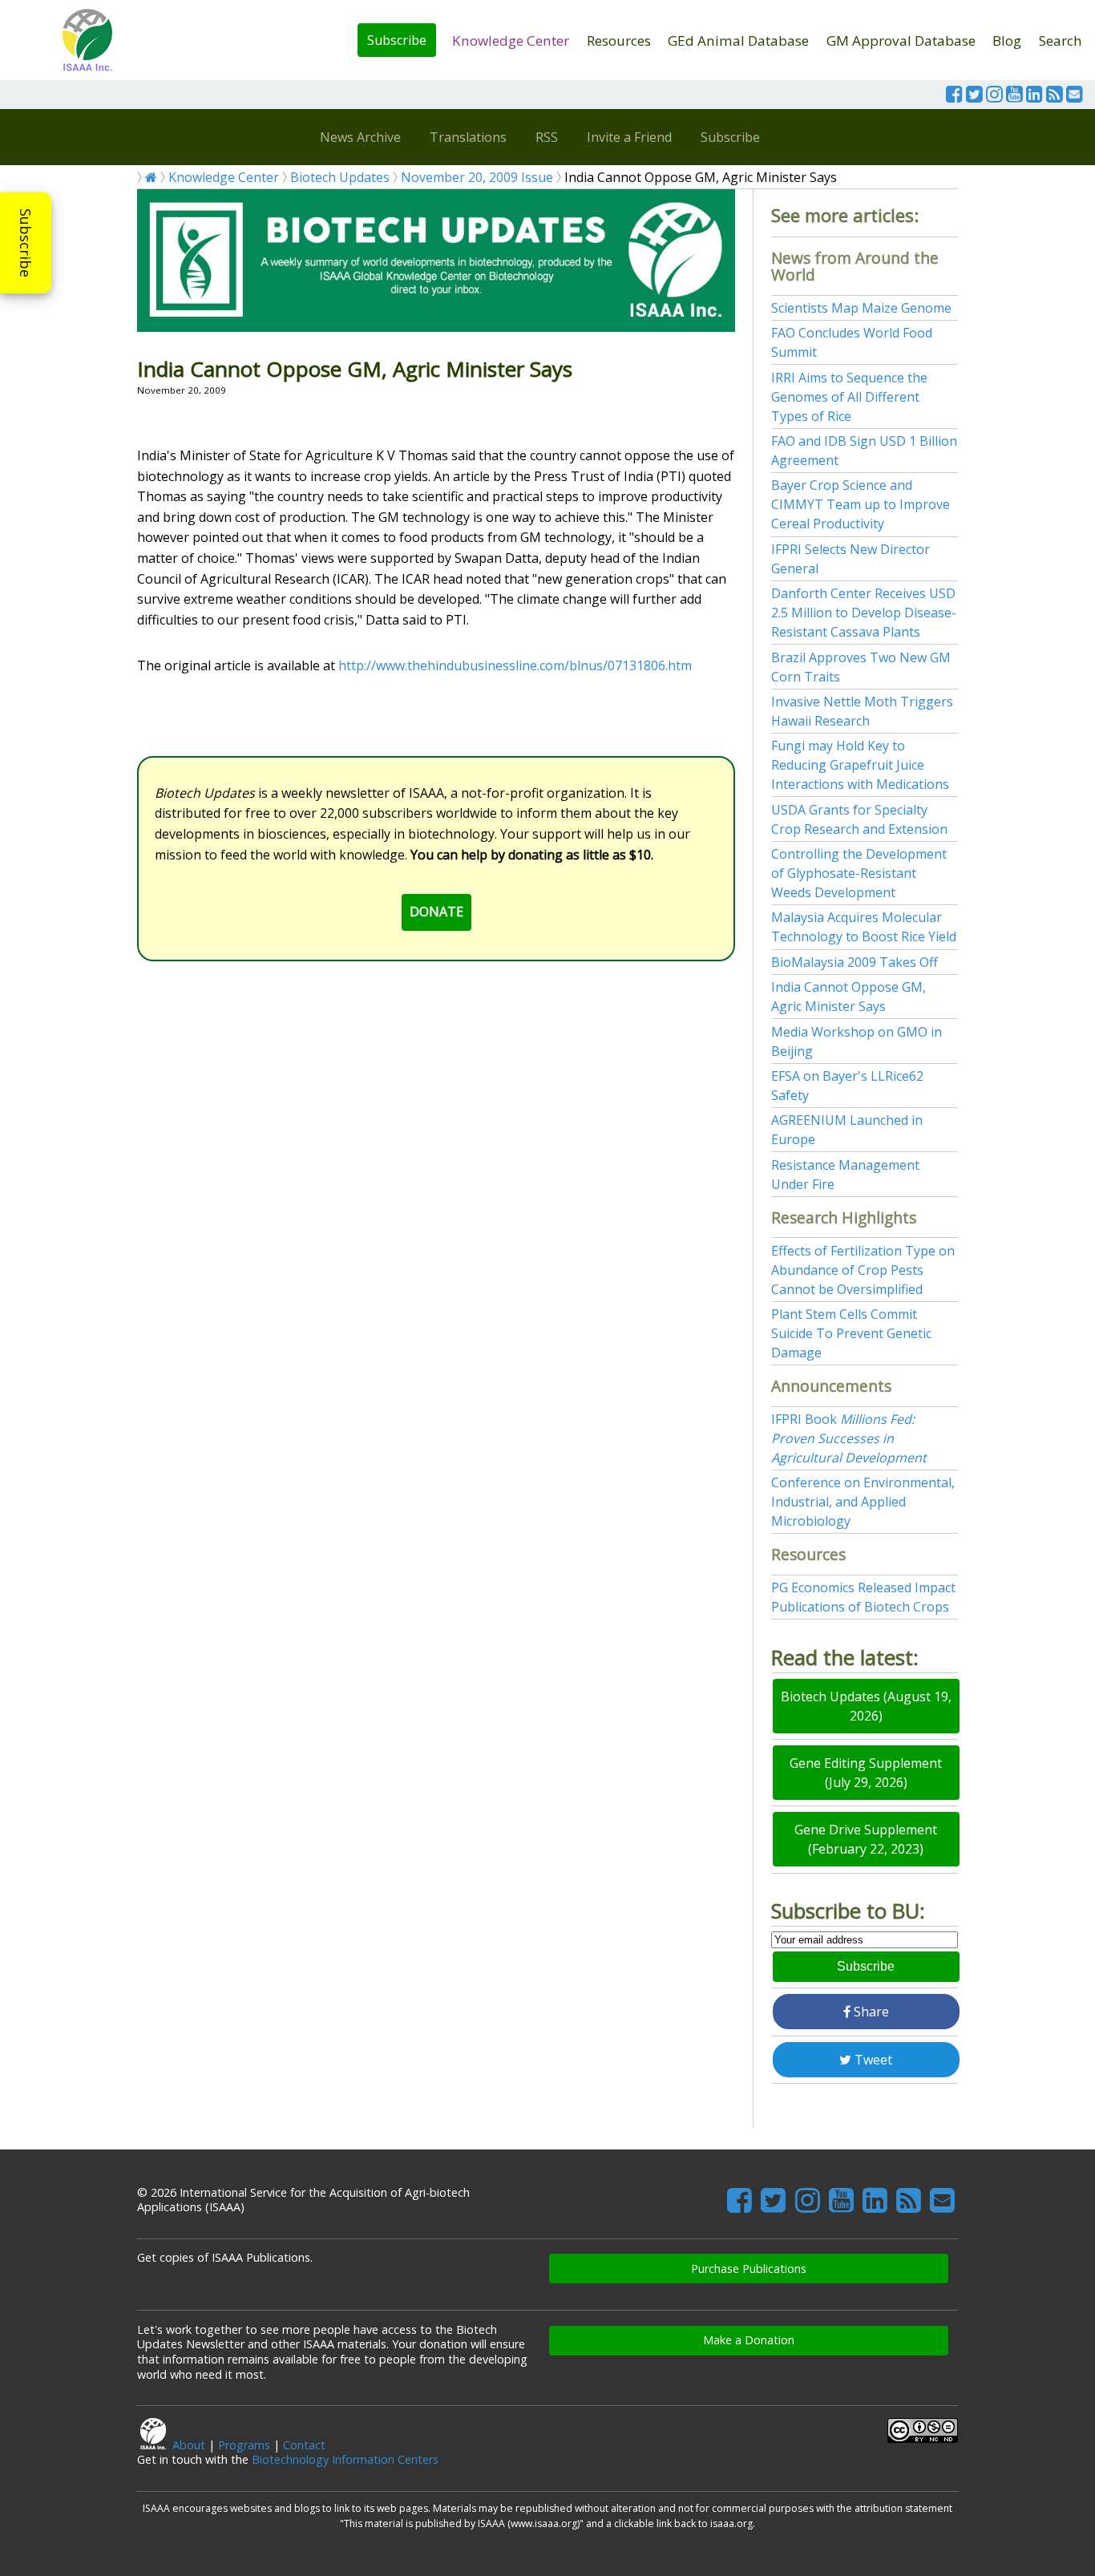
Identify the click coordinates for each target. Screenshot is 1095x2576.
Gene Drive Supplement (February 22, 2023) (866, 1839)
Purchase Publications (749, 2269)
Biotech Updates (340, 177)
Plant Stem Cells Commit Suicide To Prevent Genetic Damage (851, 1333)
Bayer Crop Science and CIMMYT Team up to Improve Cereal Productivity (861, 504)
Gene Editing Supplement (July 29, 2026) (866, 1773)
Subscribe (397, 40)
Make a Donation (749, 2340)
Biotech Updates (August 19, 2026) (866, 1706)
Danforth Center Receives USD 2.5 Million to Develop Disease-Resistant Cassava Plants (864, 613)
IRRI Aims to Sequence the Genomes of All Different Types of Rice (849, 397)
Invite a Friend (629, 137)
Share (870, 2012)
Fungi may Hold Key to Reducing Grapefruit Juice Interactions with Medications (860, 765)
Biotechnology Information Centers (345, 2459)
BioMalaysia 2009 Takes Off (855, 962)
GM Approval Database (901, 40)
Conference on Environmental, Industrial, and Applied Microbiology (863, 1502)
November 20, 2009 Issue (477, 177)
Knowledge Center (511, 40)
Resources (619, 40)
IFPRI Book (849, 1438)
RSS (547, 137)
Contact (304, 2445)
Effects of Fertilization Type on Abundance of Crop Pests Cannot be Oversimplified (863, 1270)
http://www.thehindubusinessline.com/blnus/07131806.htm (515, 665)
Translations (468, 137)
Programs (244, 2445)
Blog (1007, 40)
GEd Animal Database (738, 40)
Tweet (872, 2060)
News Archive (360, 137)
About (189, 2445)
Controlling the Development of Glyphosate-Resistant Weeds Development (859, 873)
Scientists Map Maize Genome (861, 308)
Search (1061, 40)
